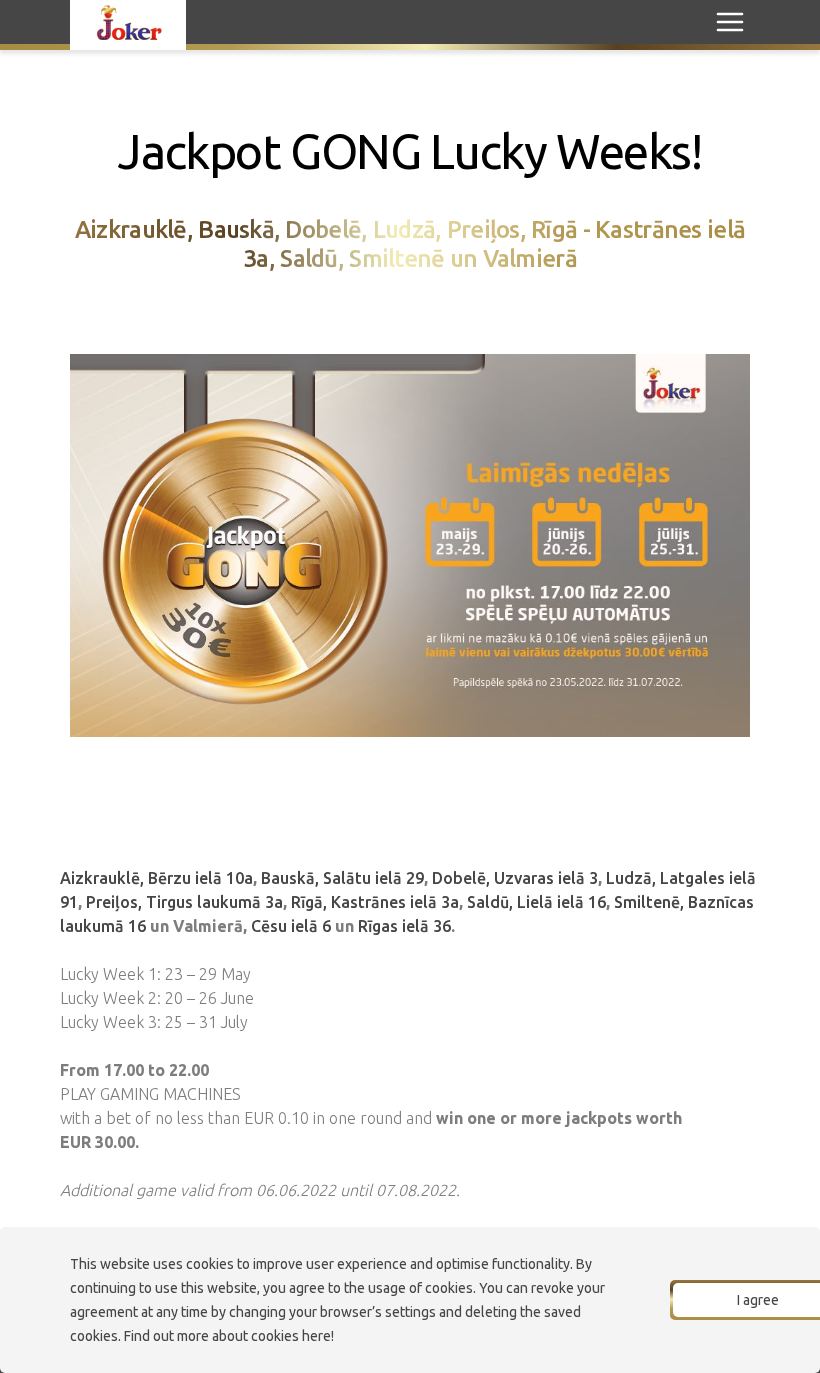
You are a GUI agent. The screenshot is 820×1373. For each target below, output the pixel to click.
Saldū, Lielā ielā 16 (536, 902)
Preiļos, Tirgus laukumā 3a (184, 902)
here (316, 1336)
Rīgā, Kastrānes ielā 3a (375, 902)
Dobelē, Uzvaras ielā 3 (515, 878)
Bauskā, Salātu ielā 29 (342, 878)
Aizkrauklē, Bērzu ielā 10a (156, 878)
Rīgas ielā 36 (404, 926)
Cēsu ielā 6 (289, 926)
